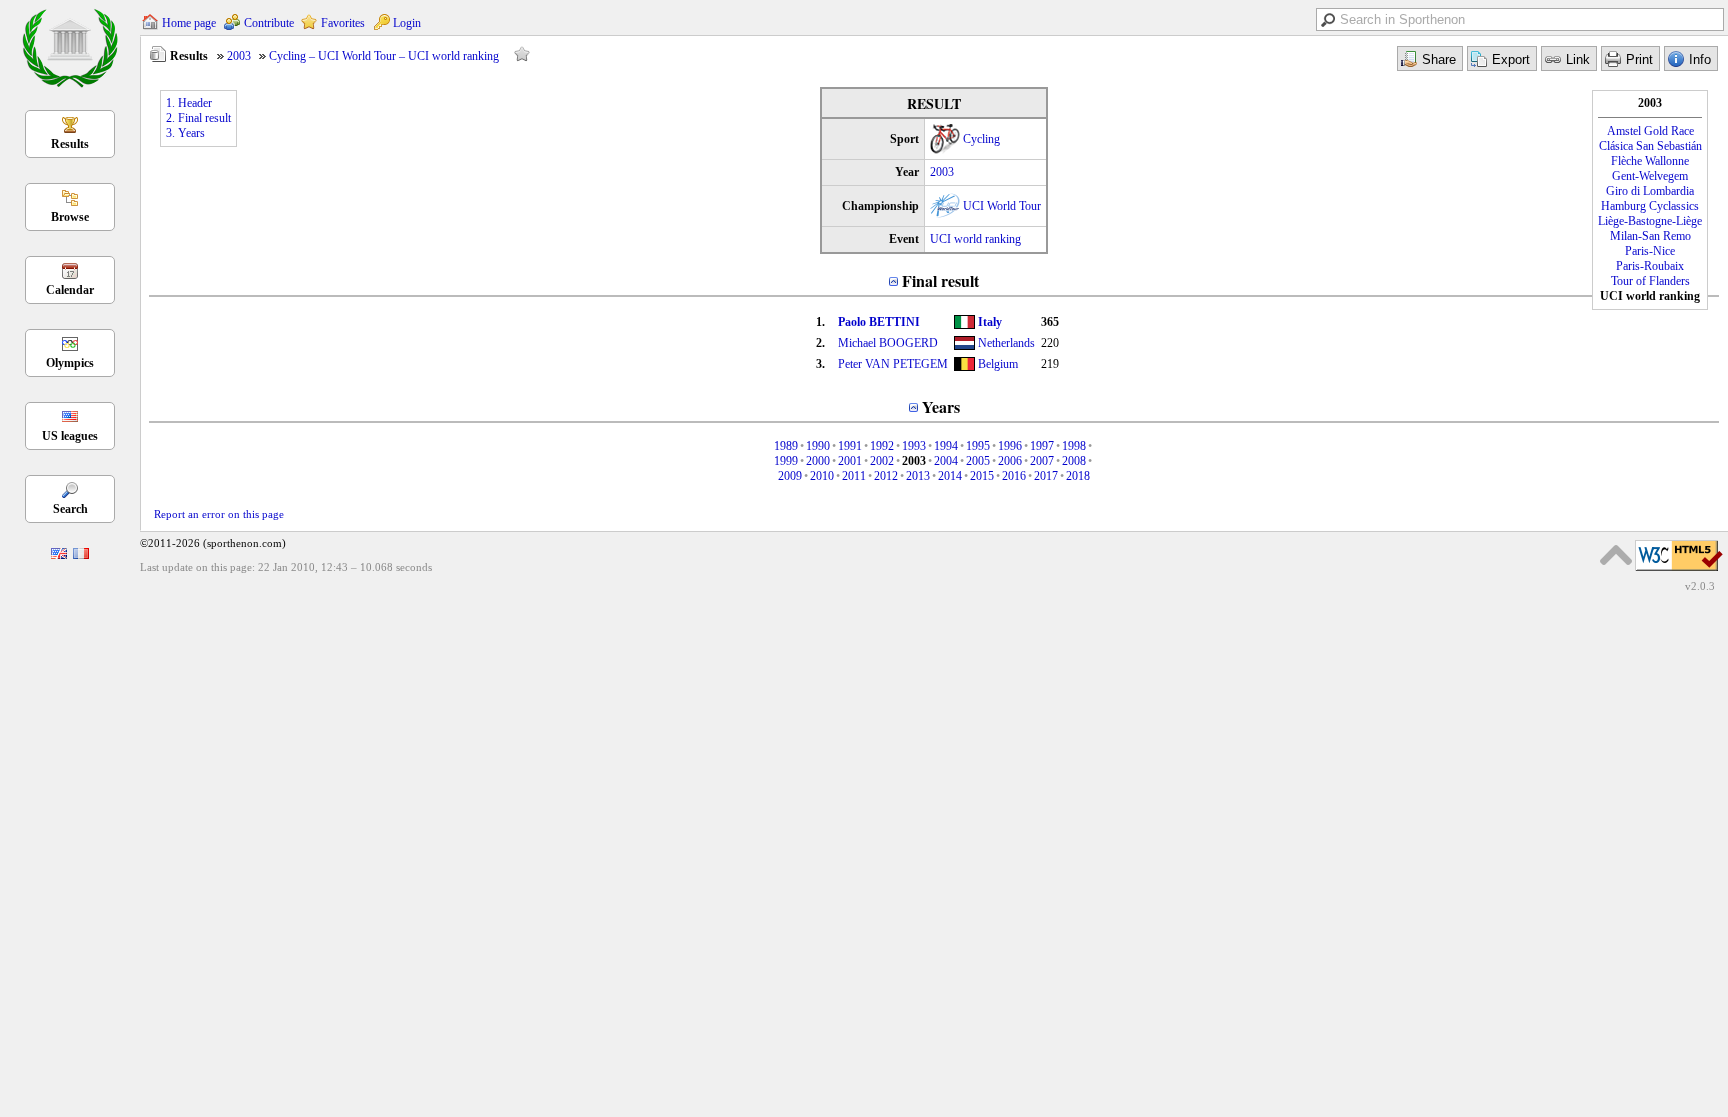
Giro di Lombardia (1650, 191)
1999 (786, 461)
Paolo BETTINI (879, 322)
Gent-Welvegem (1650, 176)
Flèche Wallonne (1650, 161)
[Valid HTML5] (1679, 572)
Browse (70, 217)
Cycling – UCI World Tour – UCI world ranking (384, 56)
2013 (918, 476)
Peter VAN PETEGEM (893, 364)
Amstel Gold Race (1650, 131)
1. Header (189, 103)
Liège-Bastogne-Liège (1650, 221)
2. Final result (198, 118)
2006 (1010, 461)
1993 (914, 446)
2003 (239, 56)
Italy (990, 322)
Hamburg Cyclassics (1650, 206)
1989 (786, 446)
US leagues (70, 436)
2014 (950, 476)
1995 (978, 446)
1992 (882, 446)
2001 (850, 461)
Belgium (998, 364)
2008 (1074, 461)
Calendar (70, 290)
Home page (189, 23)
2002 (882, 461)
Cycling (981, 139)
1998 (1074, 446)
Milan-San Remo (1650, 236)
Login (407, 23)
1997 (1042, 446)
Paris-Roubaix (1650, 266)
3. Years (185, 133)
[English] (59, 555)
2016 (1014, 476)
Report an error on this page (219, 514)
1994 (946, 446)
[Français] (81, 555)
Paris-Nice (1650, 251)
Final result (940, 280)
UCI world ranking (975, 239)
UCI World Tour (1002, 206)
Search (70, 509)
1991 (850, 446)
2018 (1078, 476)
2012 (886, 476)
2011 (854, 476)
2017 (1046, 476)
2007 (1042, 461)
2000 (818, 461)
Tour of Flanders (1650, 281)
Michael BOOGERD (888, 343)
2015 (982, 476)
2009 (790, 476)
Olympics (70, 363)
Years (941, 406)
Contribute (269, 23)
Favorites (343, 23)
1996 (1010, 446)
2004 (946, 461)
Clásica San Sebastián (1650, 146)
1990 (818, 446)
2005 (978, 461)
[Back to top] (1616, 555)
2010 (822, 476)
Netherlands (1006, 343)
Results (70, 144)
